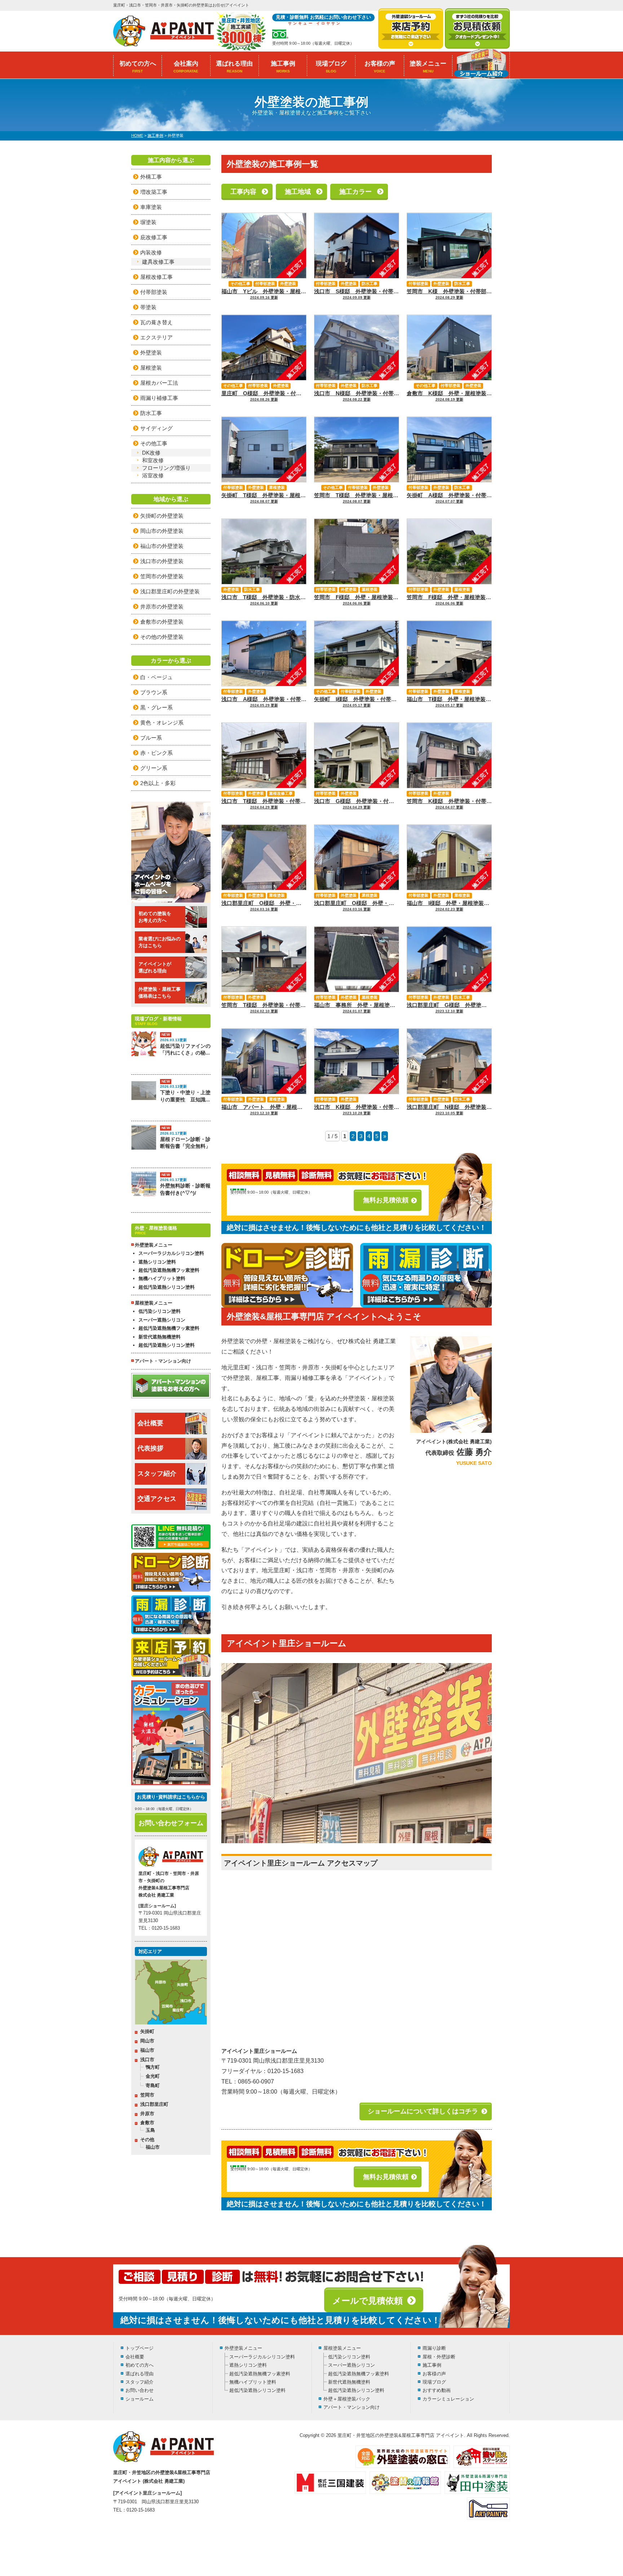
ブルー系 (151, 738)
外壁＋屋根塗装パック (347, 2399)
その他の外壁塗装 (162, 637)
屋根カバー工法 (159, 383)
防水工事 (370, 284)
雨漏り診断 (434, 2348)
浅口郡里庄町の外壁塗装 (170, 591)
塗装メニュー (428, 67)
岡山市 (147, 2041)
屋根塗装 (277, 487)
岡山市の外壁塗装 (162, 531)
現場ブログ (331, 67)
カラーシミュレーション (448, 2399)
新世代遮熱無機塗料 (160, 1337)
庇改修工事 (154, 237)
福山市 (147, 2050)
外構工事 (151, 177)
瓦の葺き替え (156, 322)
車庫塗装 (151, 207)
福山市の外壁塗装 (162, 546)
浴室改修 (153, 475)
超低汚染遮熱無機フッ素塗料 (169, 1270)
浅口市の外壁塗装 (162, 561)
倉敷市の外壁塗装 (162, 622)
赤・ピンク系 (156, 753)
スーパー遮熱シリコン (162, 1320)
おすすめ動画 (437, 2390)
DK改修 (151, 453)
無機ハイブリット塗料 (162, 1278)
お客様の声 (380, 67)
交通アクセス (157, 1499)
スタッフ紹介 (157, 1474)
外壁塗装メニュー (243, 2348)
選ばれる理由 (234, 67)
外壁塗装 (288, 284)
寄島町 (153, 2085)
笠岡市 (147, 2095)
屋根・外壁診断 (439, 2357)
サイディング (156, 428)
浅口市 (147, 2060)
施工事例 (283, 67)
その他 (147, 2140)
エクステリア (156, 337)
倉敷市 (147, 2123)
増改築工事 (154, 192)
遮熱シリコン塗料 (157, 1262)
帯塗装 (148, 307)
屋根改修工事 (281, 793)
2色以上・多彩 (158, 783)
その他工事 (240, 284)
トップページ (140, 2348)
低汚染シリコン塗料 (160, 1311)
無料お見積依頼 (386, 1200)
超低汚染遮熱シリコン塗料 (167, 1287)
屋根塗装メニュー (342, 2348)
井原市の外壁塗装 (162, 607)
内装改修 (151, 252)
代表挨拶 (150, 1448)
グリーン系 (154, 768)
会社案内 (186, 67)
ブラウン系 (154, 692)
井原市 (147, 2114)
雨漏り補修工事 (159, 398)
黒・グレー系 (156, 707)
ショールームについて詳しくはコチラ (423, 2111)
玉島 (150, 2130)
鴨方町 (153, 2067)
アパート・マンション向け (163, 1361)
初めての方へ (138, 67)
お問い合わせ (140, 2390)
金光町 (153, 2076)
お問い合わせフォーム (171, 1823)
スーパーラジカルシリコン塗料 (171, 1253)
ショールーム (140, 2399)
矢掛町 (147, 2031)
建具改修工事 (158, 262)
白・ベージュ (156, 677)
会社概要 (150, 1423)
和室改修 (153, 460)
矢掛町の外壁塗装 (162, 516)
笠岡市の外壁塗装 (162, 576)
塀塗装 (148, 222)
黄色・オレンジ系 (162, 723)
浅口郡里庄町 (154, 2104)
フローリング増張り (166, 468)
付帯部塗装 (265, 284)
